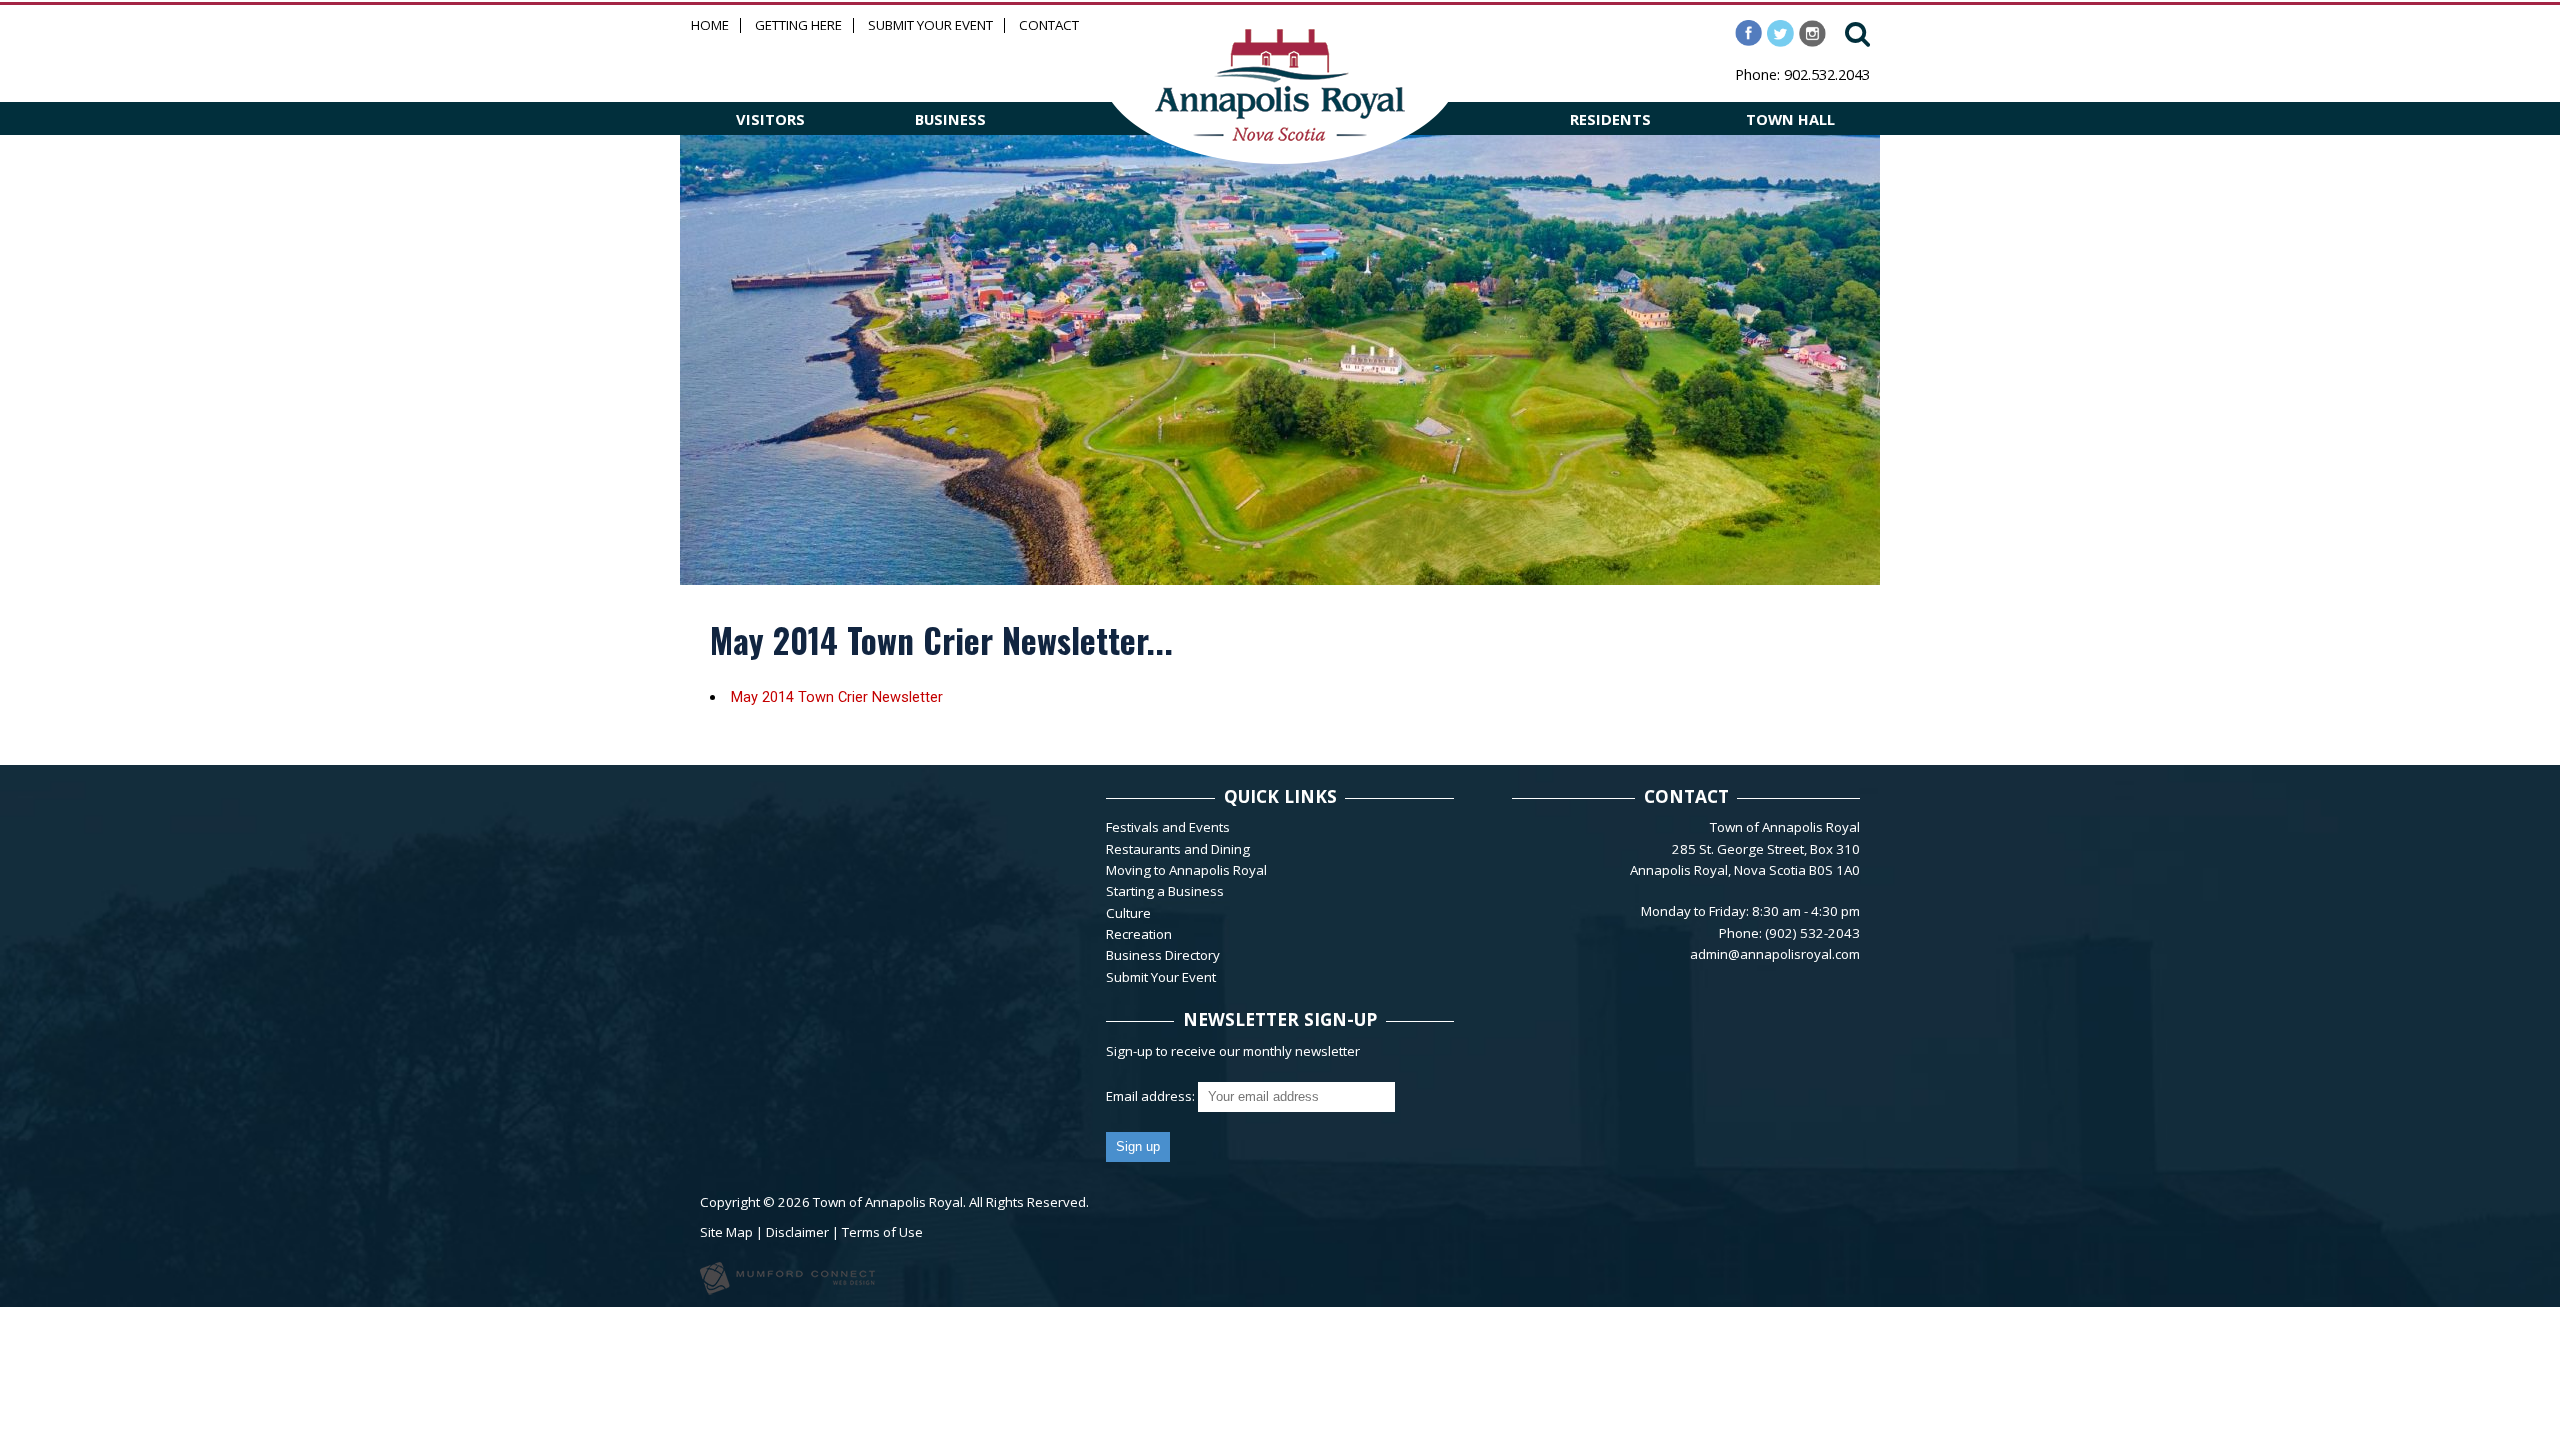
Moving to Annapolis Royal (1186, 870)
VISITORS (770, 119)
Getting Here (798, 25)
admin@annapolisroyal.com (1775, 954)
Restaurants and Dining (1178, 849)
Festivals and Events (1168, 827)
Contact (1049, 25)
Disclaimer (797, 1232)
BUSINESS (950, 119)
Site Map (726, 1232)
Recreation (1139, 934)
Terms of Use (882, 1232)
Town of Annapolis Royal (888, 1202)
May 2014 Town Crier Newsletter (837, 697)
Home (710, 25)
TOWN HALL (1790, 119)
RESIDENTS (1610, 119)
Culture (1128, 913)
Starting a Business (1165, 891)
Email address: (1152, 1096)
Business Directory (1163, 955)
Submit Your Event (930, 25)
